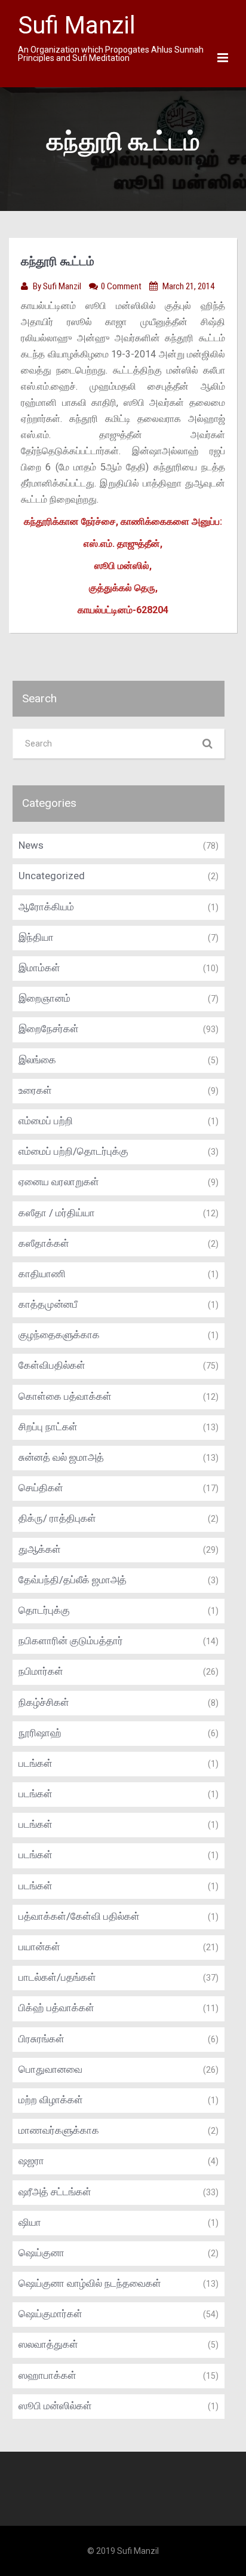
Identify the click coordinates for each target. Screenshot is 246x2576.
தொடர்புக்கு (44, 1610)
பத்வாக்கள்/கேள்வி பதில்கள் (79, 1916)
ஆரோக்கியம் (46, 907)
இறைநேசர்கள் (49, 1029)
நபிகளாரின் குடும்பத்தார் (71, 1641)
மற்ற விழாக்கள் (51, 2100)
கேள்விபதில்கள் (52, 1365)
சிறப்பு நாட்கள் (48, 1427)
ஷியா (30, 2222)
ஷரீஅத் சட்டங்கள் (55, 2192)
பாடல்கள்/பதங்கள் (57, 1977)
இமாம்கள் (39, 968)
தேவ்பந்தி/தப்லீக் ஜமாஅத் (73, 1580)
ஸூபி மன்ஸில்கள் (55, 2406)
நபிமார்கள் (41, 1671)
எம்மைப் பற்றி (46, 1121)
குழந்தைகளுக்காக (59, 1335)
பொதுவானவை (50, 2069)
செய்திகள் (41, 1488)
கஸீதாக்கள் (44, 1243)
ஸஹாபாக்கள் (47, 2375)
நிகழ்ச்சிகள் (44, 1702)
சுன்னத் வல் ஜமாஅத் (61, 1457)
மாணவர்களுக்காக (59, 2130)
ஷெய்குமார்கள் (50, 2314)
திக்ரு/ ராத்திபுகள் (57, 1518)
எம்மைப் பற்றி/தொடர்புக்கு (73, 1151)
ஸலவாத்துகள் (48, 2344)
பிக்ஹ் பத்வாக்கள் (56, 2008)
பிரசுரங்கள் (41, 2039)
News (31, 845)
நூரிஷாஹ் (40, 1733)
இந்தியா (36, 937)
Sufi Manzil (63, 286)
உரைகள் (35, 1090)
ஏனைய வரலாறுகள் (59, 1182)
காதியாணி (42, 1274)
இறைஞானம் (44, 998)
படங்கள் (36, 1763)
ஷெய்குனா (41, 2253)
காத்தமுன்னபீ (48, 1304)
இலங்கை (37, 1060)
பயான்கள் (39, 1947)
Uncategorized (52, 876)
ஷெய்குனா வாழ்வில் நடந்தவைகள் (90, 2283)
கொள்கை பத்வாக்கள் (65, 1396)
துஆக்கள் (40, 1549)
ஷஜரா (31, 2161)
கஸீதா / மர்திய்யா (57, 1213)
